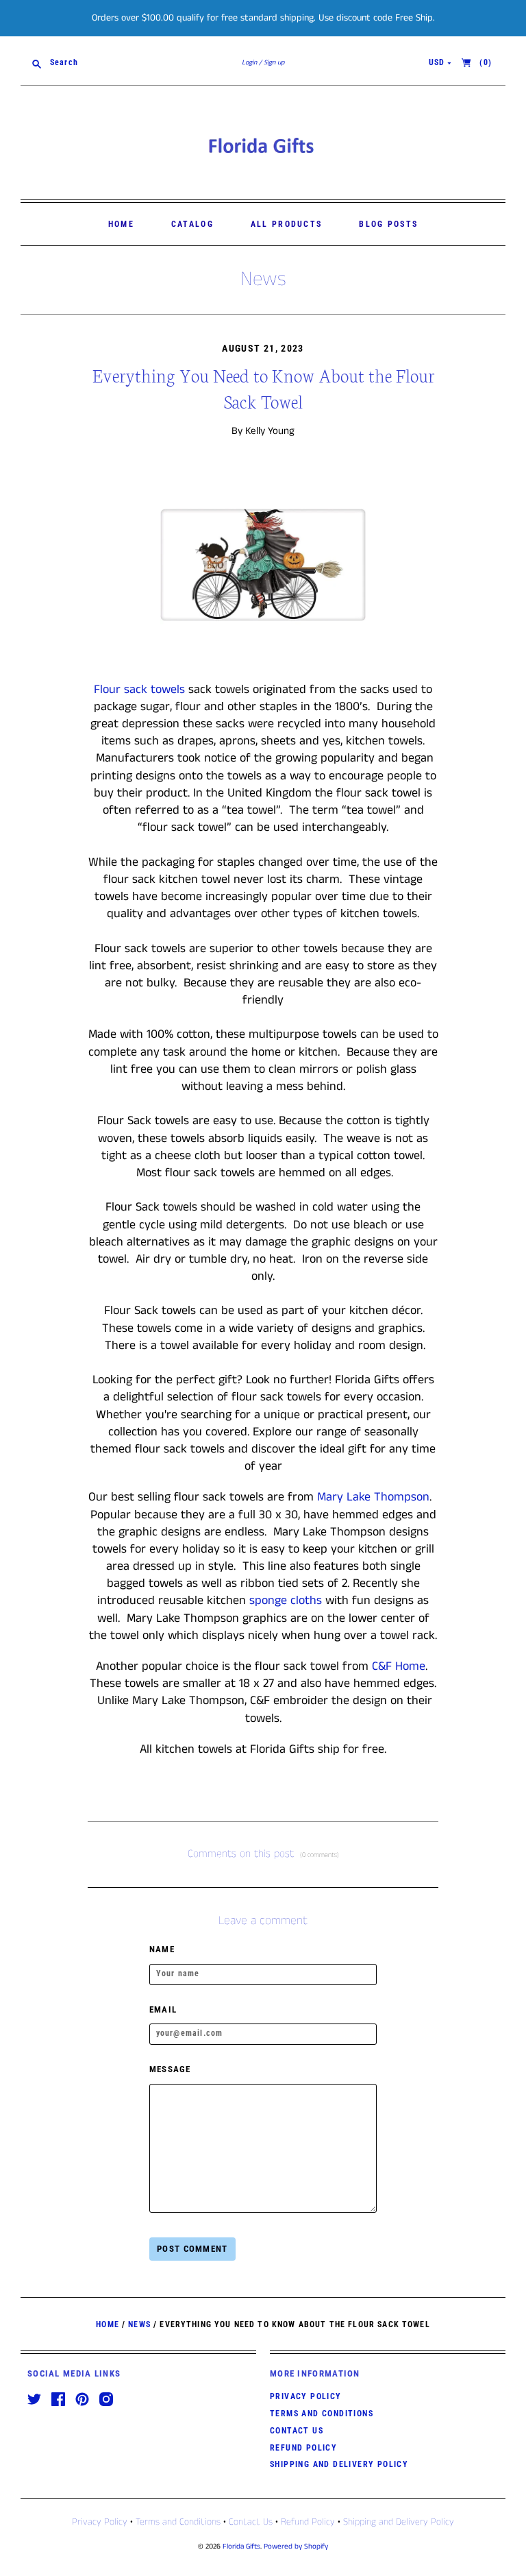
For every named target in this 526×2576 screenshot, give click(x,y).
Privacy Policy (306, 2396)
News (263, 280)
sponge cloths (286, 1601)
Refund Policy (303, 2448)
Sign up (274, 62)
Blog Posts (388, 224)
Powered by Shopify (296, 2547)
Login (249, 62)
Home (121, 224)
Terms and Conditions (322, 2414)
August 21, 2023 (263, 348)
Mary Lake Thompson (373, 1497)
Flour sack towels (139, 690)
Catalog (192, 224)
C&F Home (399, 1666)
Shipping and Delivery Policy (339, 2464)
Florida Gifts (241, 2547)
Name (162, 1949)
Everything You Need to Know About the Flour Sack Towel (263, 388)
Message (170, 2069)
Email (163, 2009)
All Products (287, 224)
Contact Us (297, 2431)
